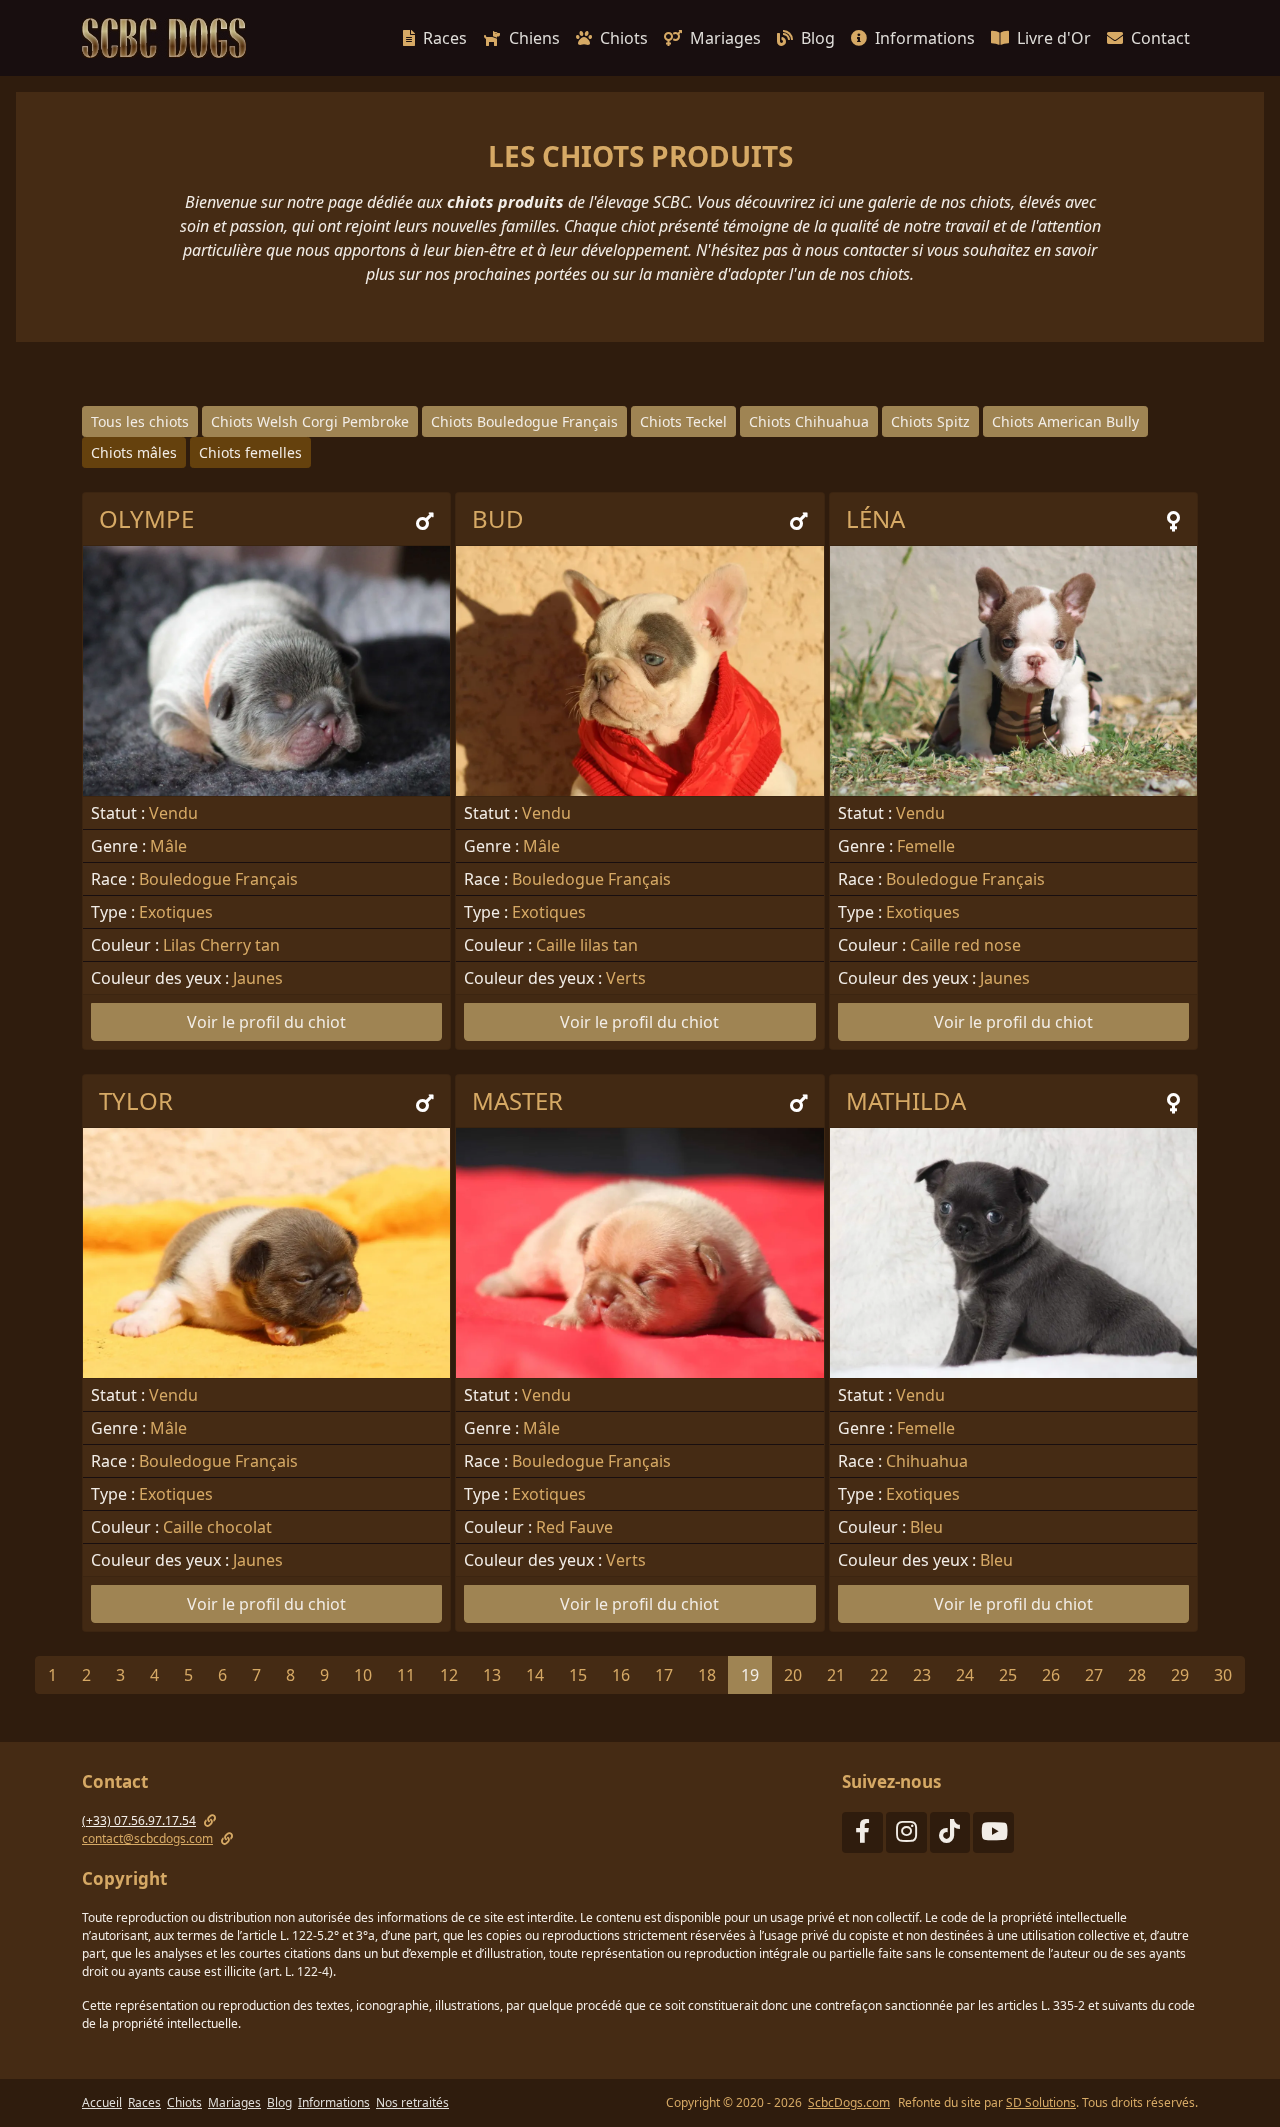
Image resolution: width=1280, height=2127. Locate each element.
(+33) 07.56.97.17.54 (139, 1820)
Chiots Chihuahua (809, 421)
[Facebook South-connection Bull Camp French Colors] (862, 1835)
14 (535, 1675)
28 (1137, 1675)
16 (621, 1675)
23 (922, 1675)
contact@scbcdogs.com (147, 1838)
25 (1008, 1675)
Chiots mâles (134, 452)
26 (1051, 1675)
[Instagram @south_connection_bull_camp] (906, 1835)
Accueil (102, 2102)
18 (707, 1675)
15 (578, 1675)
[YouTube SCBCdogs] (993, 1835)
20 (793, 1675)
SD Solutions (1041, 2102)
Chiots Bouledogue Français (524, 421)
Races (445, 38)
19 (750, 1675)
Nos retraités (412, 2102)
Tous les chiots (140, 421)
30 (1223, 1675)
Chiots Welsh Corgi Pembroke (310, 421)
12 (449, 1675)
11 (406, 1675)
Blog (818, 38)
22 (879, 1675)
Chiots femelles (250, 452)
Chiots (624, 38)
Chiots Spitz (930, 421)
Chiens (534, 38)
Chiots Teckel (683, 421)
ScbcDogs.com (849, 2102)
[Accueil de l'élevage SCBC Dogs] (168, 38)
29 (1180, 1675)
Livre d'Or (1054, 38)
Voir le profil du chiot (266, 1022)
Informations (925, 38)
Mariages (725, 38)
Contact (1160, 38)
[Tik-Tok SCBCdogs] (950, 1835)
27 (1094, 1675)
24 (965, 1675)
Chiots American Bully (1065, 421)
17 (664, 1675)
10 (363, 1675)
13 (492, 1675)
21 (836, 1675)
